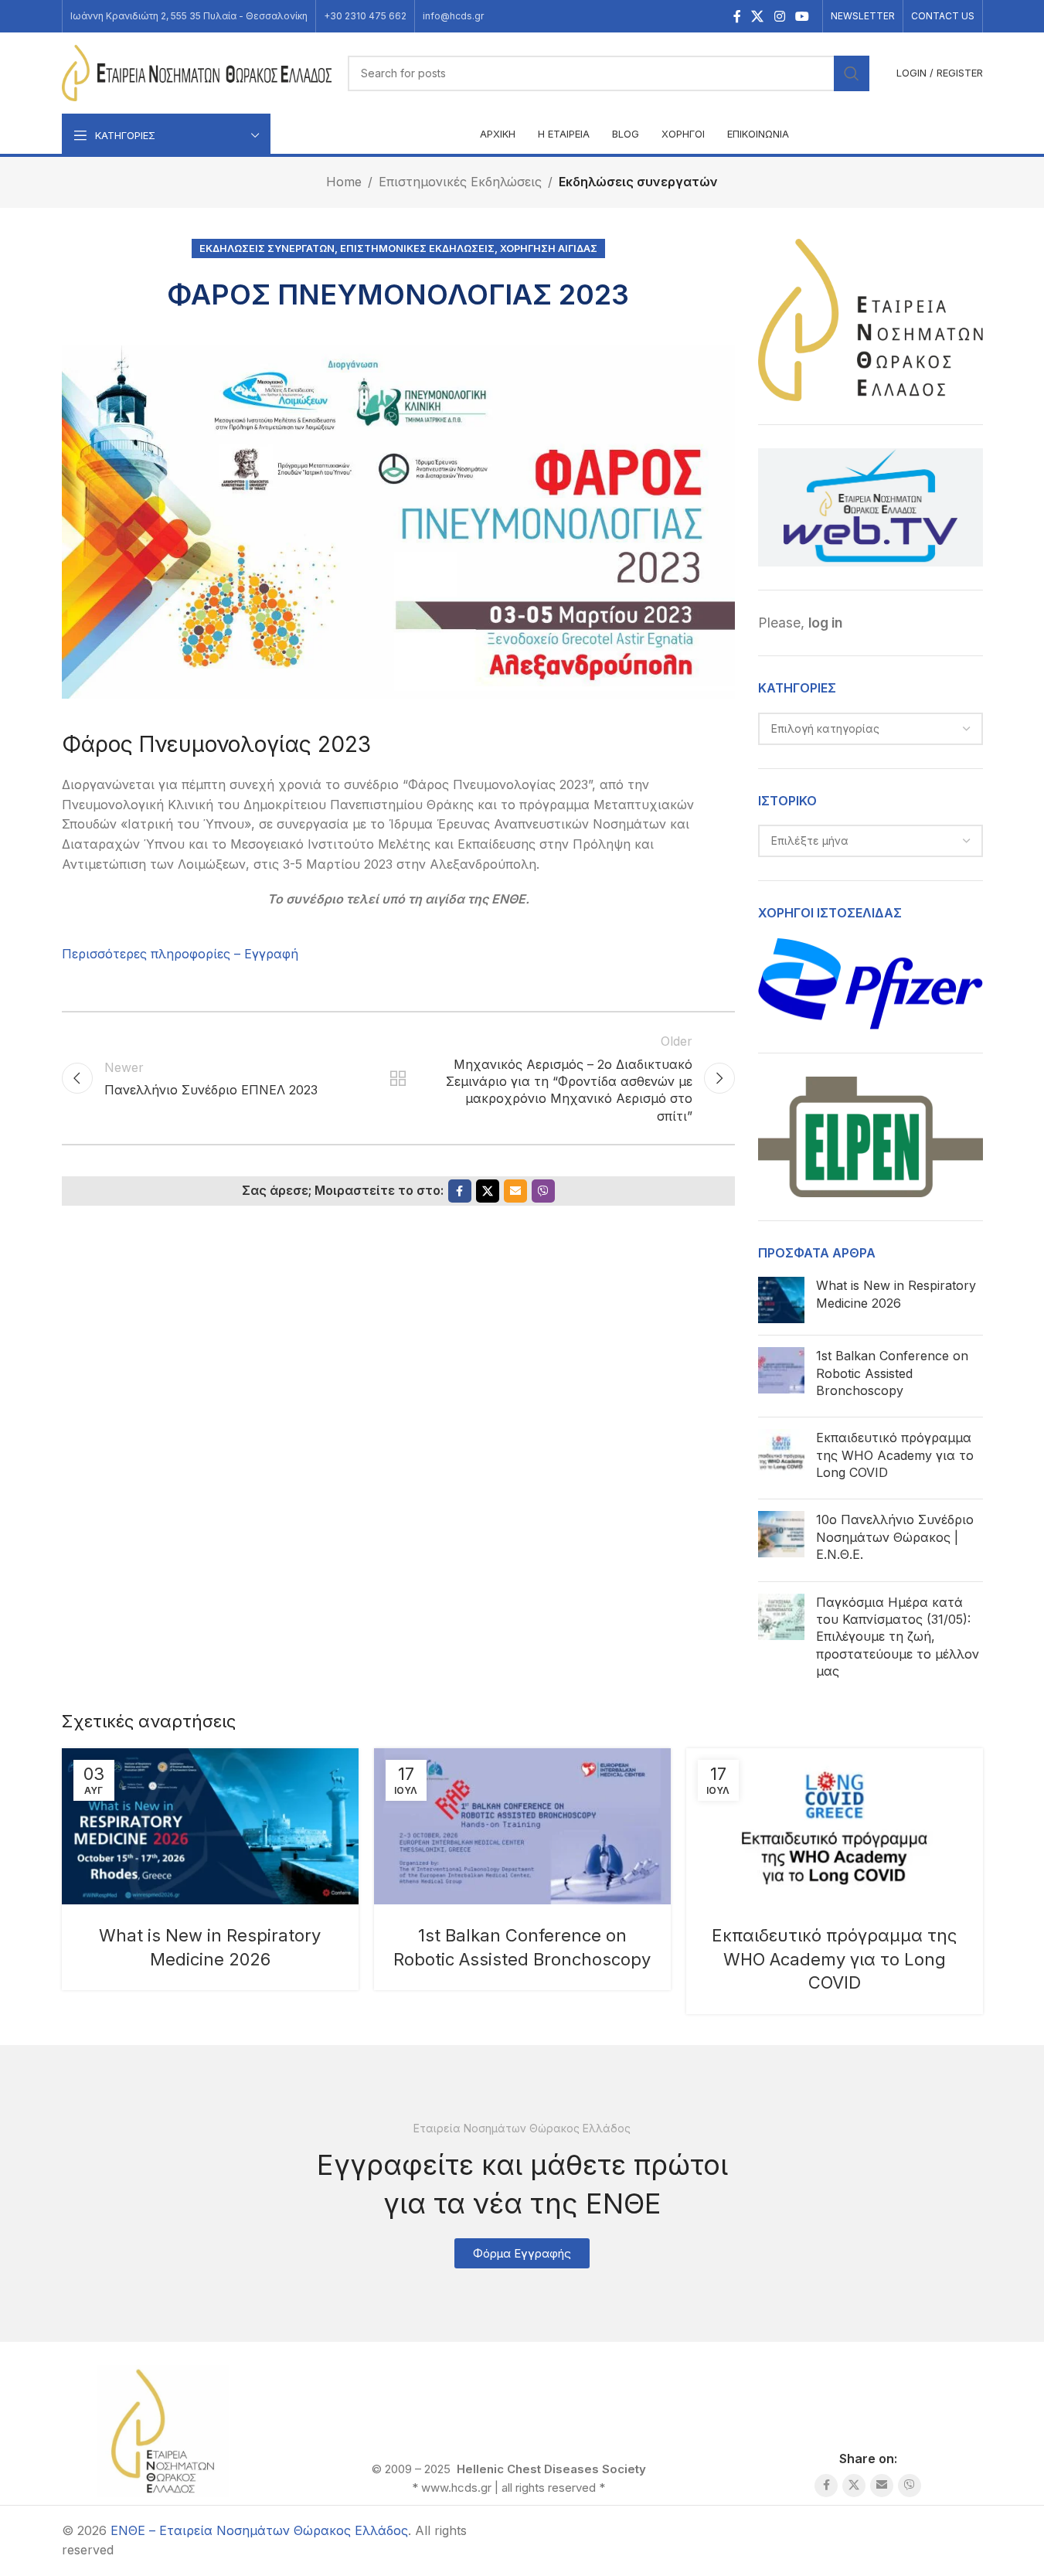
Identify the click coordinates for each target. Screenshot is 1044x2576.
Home (344, 182)
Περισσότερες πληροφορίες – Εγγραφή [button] (180, 954)
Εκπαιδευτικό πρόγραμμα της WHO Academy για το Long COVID (895, 1455)
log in (825, 623)
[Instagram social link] (779, 16)
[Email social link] (515, 1191)
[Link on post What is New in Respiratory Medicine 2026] (210, 1826)
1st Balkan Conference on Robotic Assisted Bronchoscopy (892, 1373)
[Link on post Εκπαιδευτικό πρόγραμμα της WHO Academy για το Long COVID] (835, 1826)
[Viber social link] (543, 1191)
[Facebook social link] (737, 16)
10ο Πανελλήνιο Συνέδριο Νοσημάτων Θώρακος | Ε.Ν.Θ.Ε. (895, 1537)
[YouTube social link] (802, 16)
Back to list (398, 1078)
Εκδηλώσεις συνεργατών (638, 182)
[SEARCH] (852, 73)
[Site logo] (197, 72)
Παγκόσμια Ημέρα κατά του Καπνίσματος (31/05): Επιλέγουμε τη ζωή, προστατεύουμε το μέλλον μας (898, 1637)
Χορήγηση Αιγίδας (549, 248)
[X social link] (758, 16)
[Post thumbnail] (781, 1300)
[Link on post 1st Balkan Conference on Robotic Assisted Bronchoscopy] (522, 1826)
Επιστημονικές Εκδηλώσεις (460, 182)
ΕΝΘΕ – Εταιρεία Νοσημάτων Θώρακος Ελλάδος (259, 2530)
